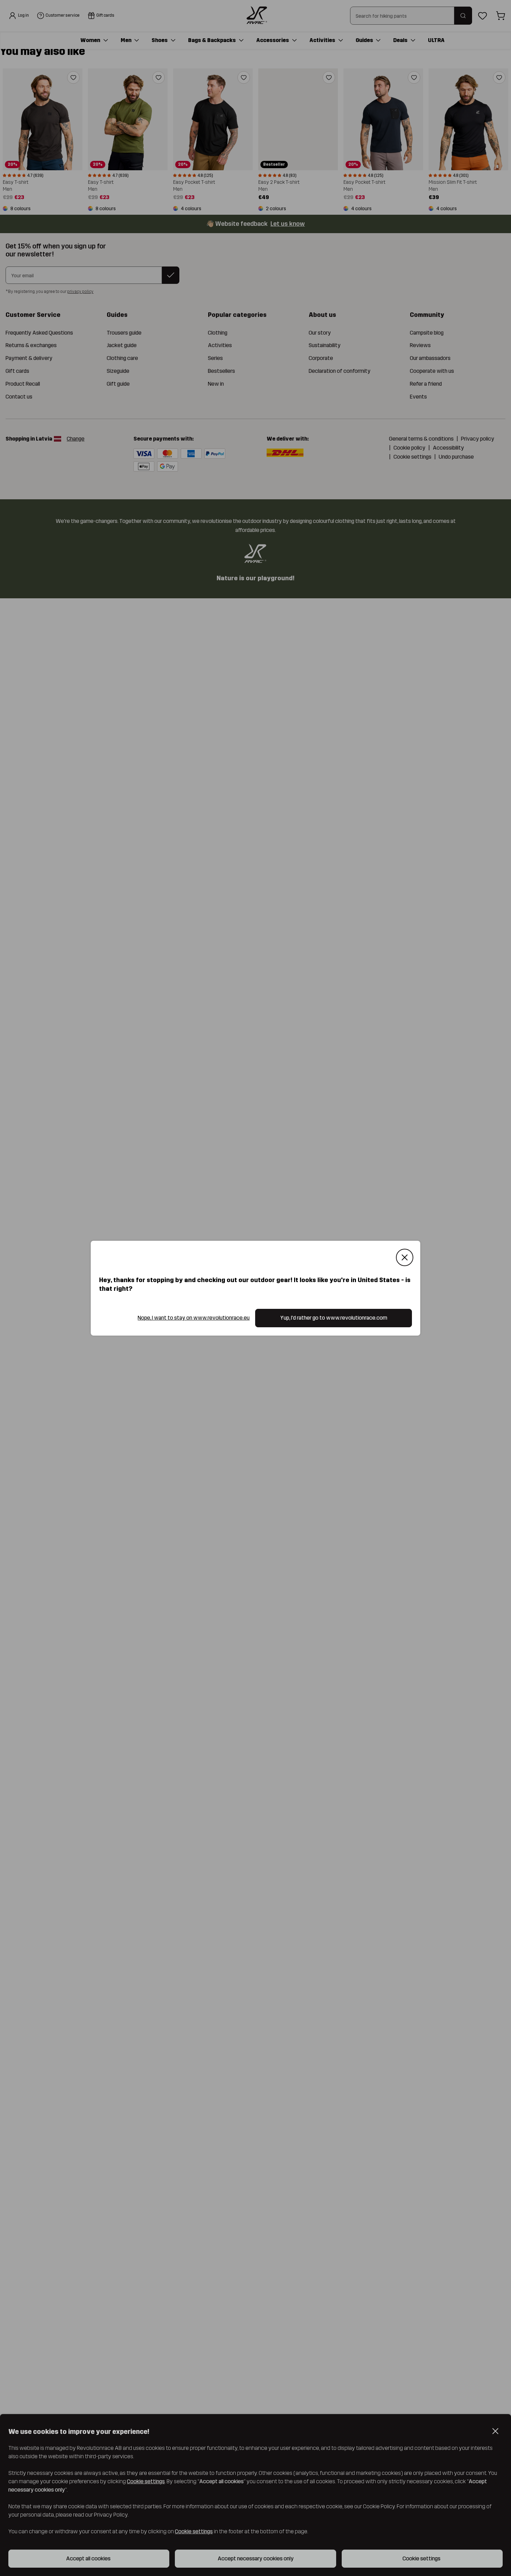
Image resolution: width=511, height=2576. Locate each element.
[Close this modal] (405, 1257)
